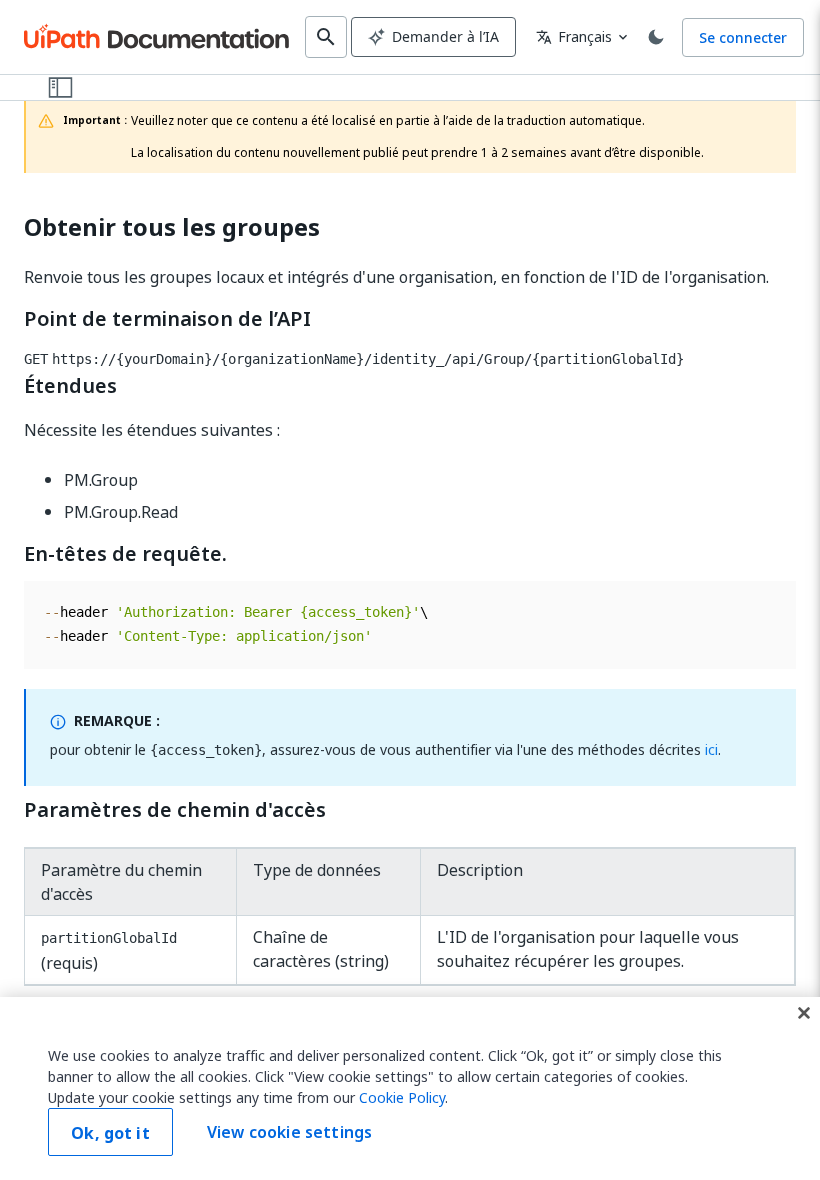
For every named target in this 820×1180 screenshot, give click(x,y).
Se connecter (743, 37)
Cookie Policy (402, 1097)
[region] (410, 1088)
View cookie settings (289, 1132)
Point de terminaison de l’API (167, 319)
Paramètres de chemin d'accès (175, 810)
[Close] (804, 1013)
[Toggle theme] (656, 37)
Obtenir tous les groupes (172, 227)
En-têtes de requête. (125, 554)
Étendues (70, 386)
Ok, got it (110, 1133)
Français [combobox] (574, 36)
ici (711, 749)
